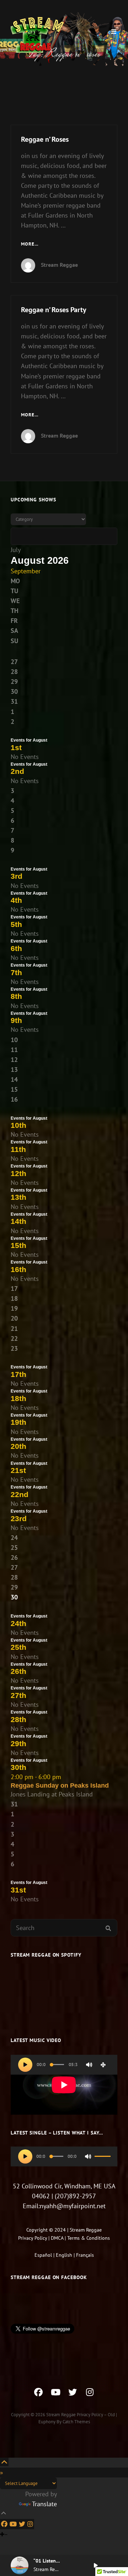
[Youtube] (13, 2524)
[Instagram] (30, 2524)
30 (14, 1597)
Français (85, 2255)
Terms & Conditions (89, 2238)
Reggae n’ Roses (45, 139)
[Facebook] (4, 2524)
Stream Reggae (59, 265)
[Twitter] (22, 2524)
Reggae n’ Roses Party (54, 310)
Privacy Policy (33, 2238)
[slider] (102, 2159)
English (64, 2255)
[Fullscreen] (103, 2065)
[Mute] (89, 2065)
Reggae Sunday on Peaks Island (60, 1785)
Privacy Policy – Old (96, 2415)
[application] (64, 2085)
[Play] (25, 2065)
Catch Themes (76, 2422)
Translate (44, 2504)
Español (43, 2255)
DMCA (57, 2238)
